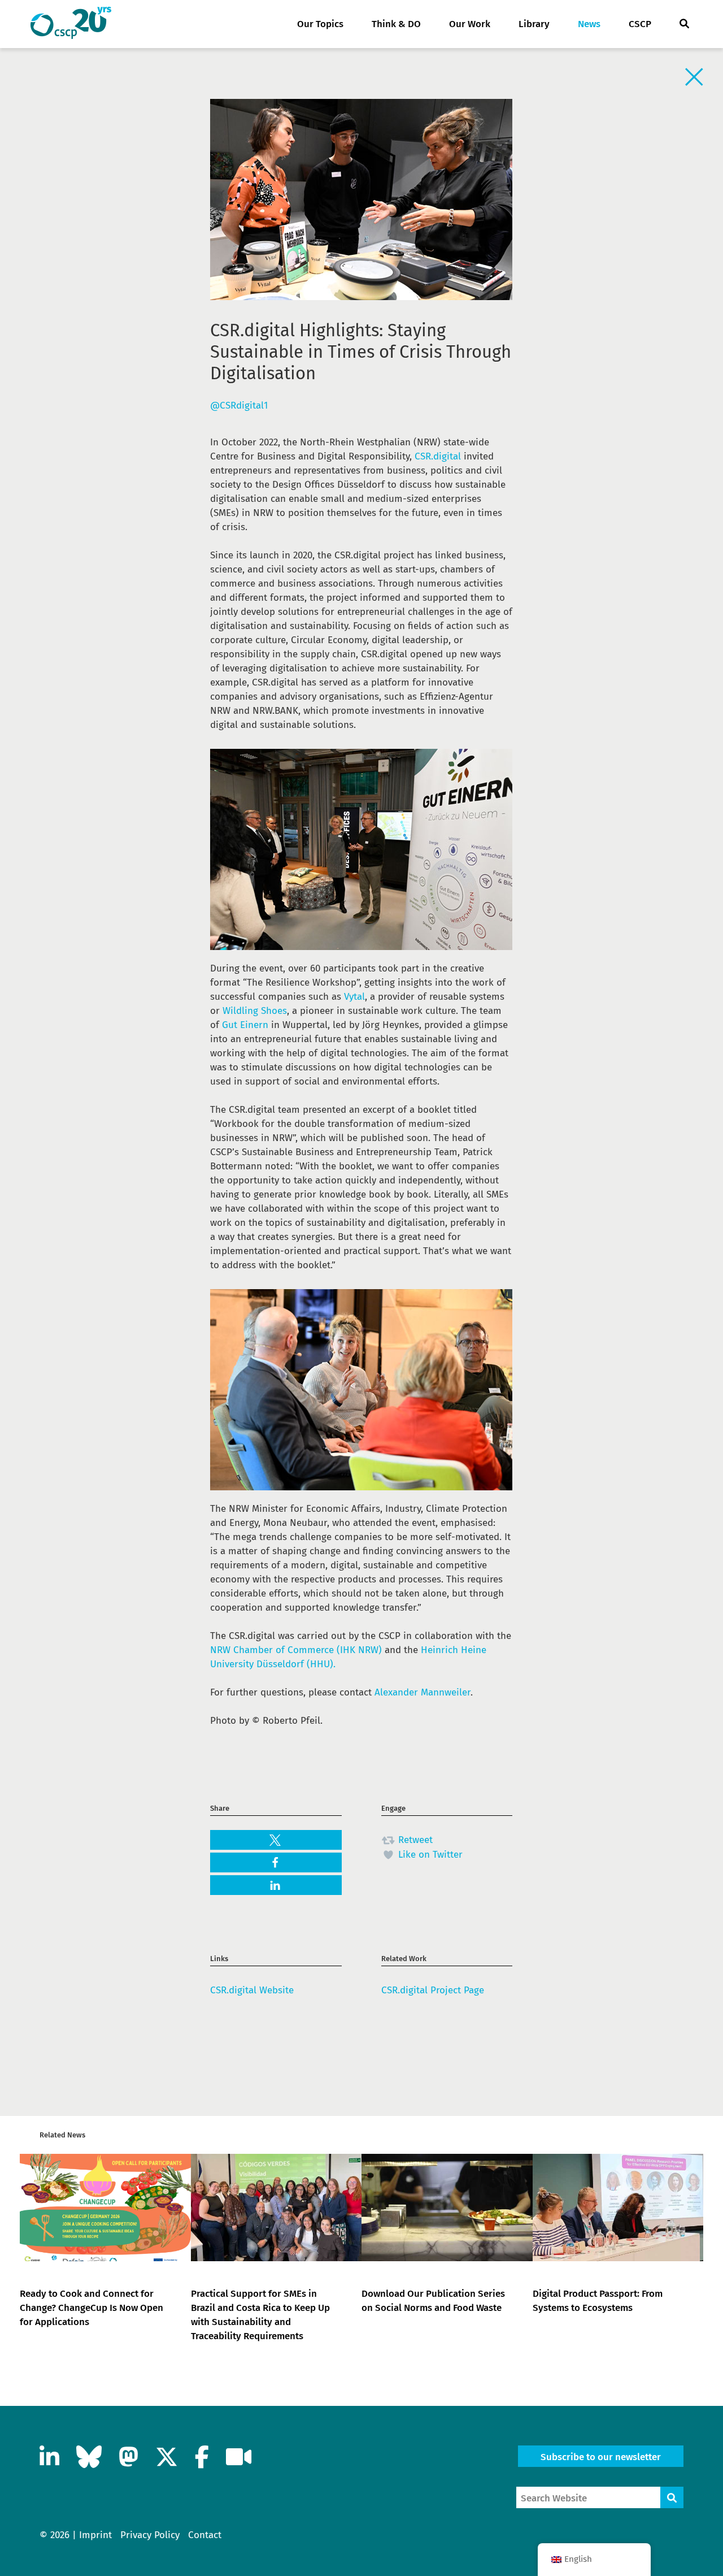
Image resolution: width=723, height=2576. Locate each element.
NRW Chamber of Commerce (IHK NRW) (296, 1650)
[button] (276, 1840)
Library (534, 24)
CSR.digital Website (252, 1990)
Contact (205, 2535)
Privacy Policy (150, 2535)
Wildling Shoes (255, 1011)
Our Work (470, 24)
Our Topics (320, 24)
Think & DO (396, 24)
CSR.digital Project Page (433, 1990)
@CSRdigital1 (239, 406)
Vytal (354, 997)
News (589, 24)
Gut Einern (245, 1025)
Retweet (414, 1840)
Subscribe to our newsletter (601, 2457)
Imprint (95, 2535)
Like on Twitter (429, 1855)
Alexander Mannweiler (423, 1692)
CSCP (640, 24)
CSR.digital (438, 456)
